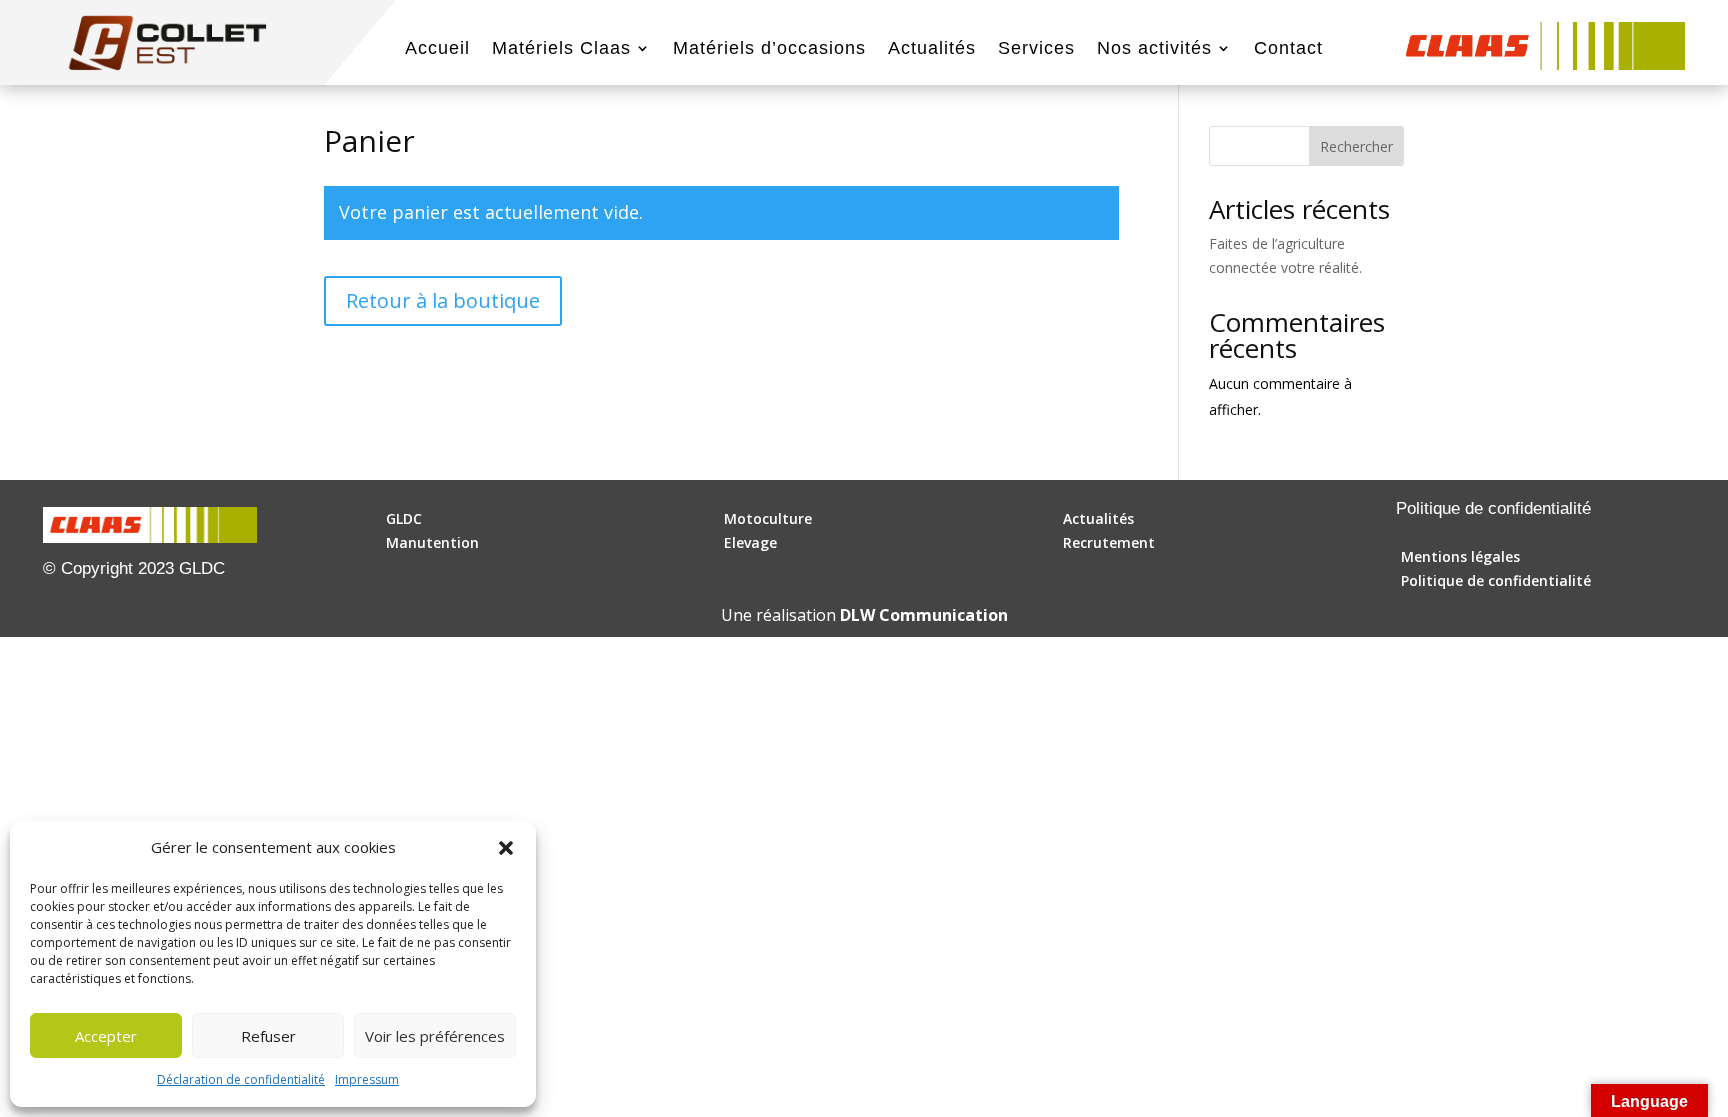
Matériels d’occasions (769, 49)
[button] (506, 848)
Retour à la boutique (443, 300)
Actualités (932, 49)
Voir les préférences (435, 1036)
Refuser (268, 1036)
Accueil (437, 49)
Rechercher (1356, 146)
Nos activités (1154, 49)
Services (1036, 49)
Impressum (367, 1079)
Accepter (106, 1036)
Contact (1288, 49)
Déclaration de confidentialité (241, 1079)
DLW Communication (924, 615)
